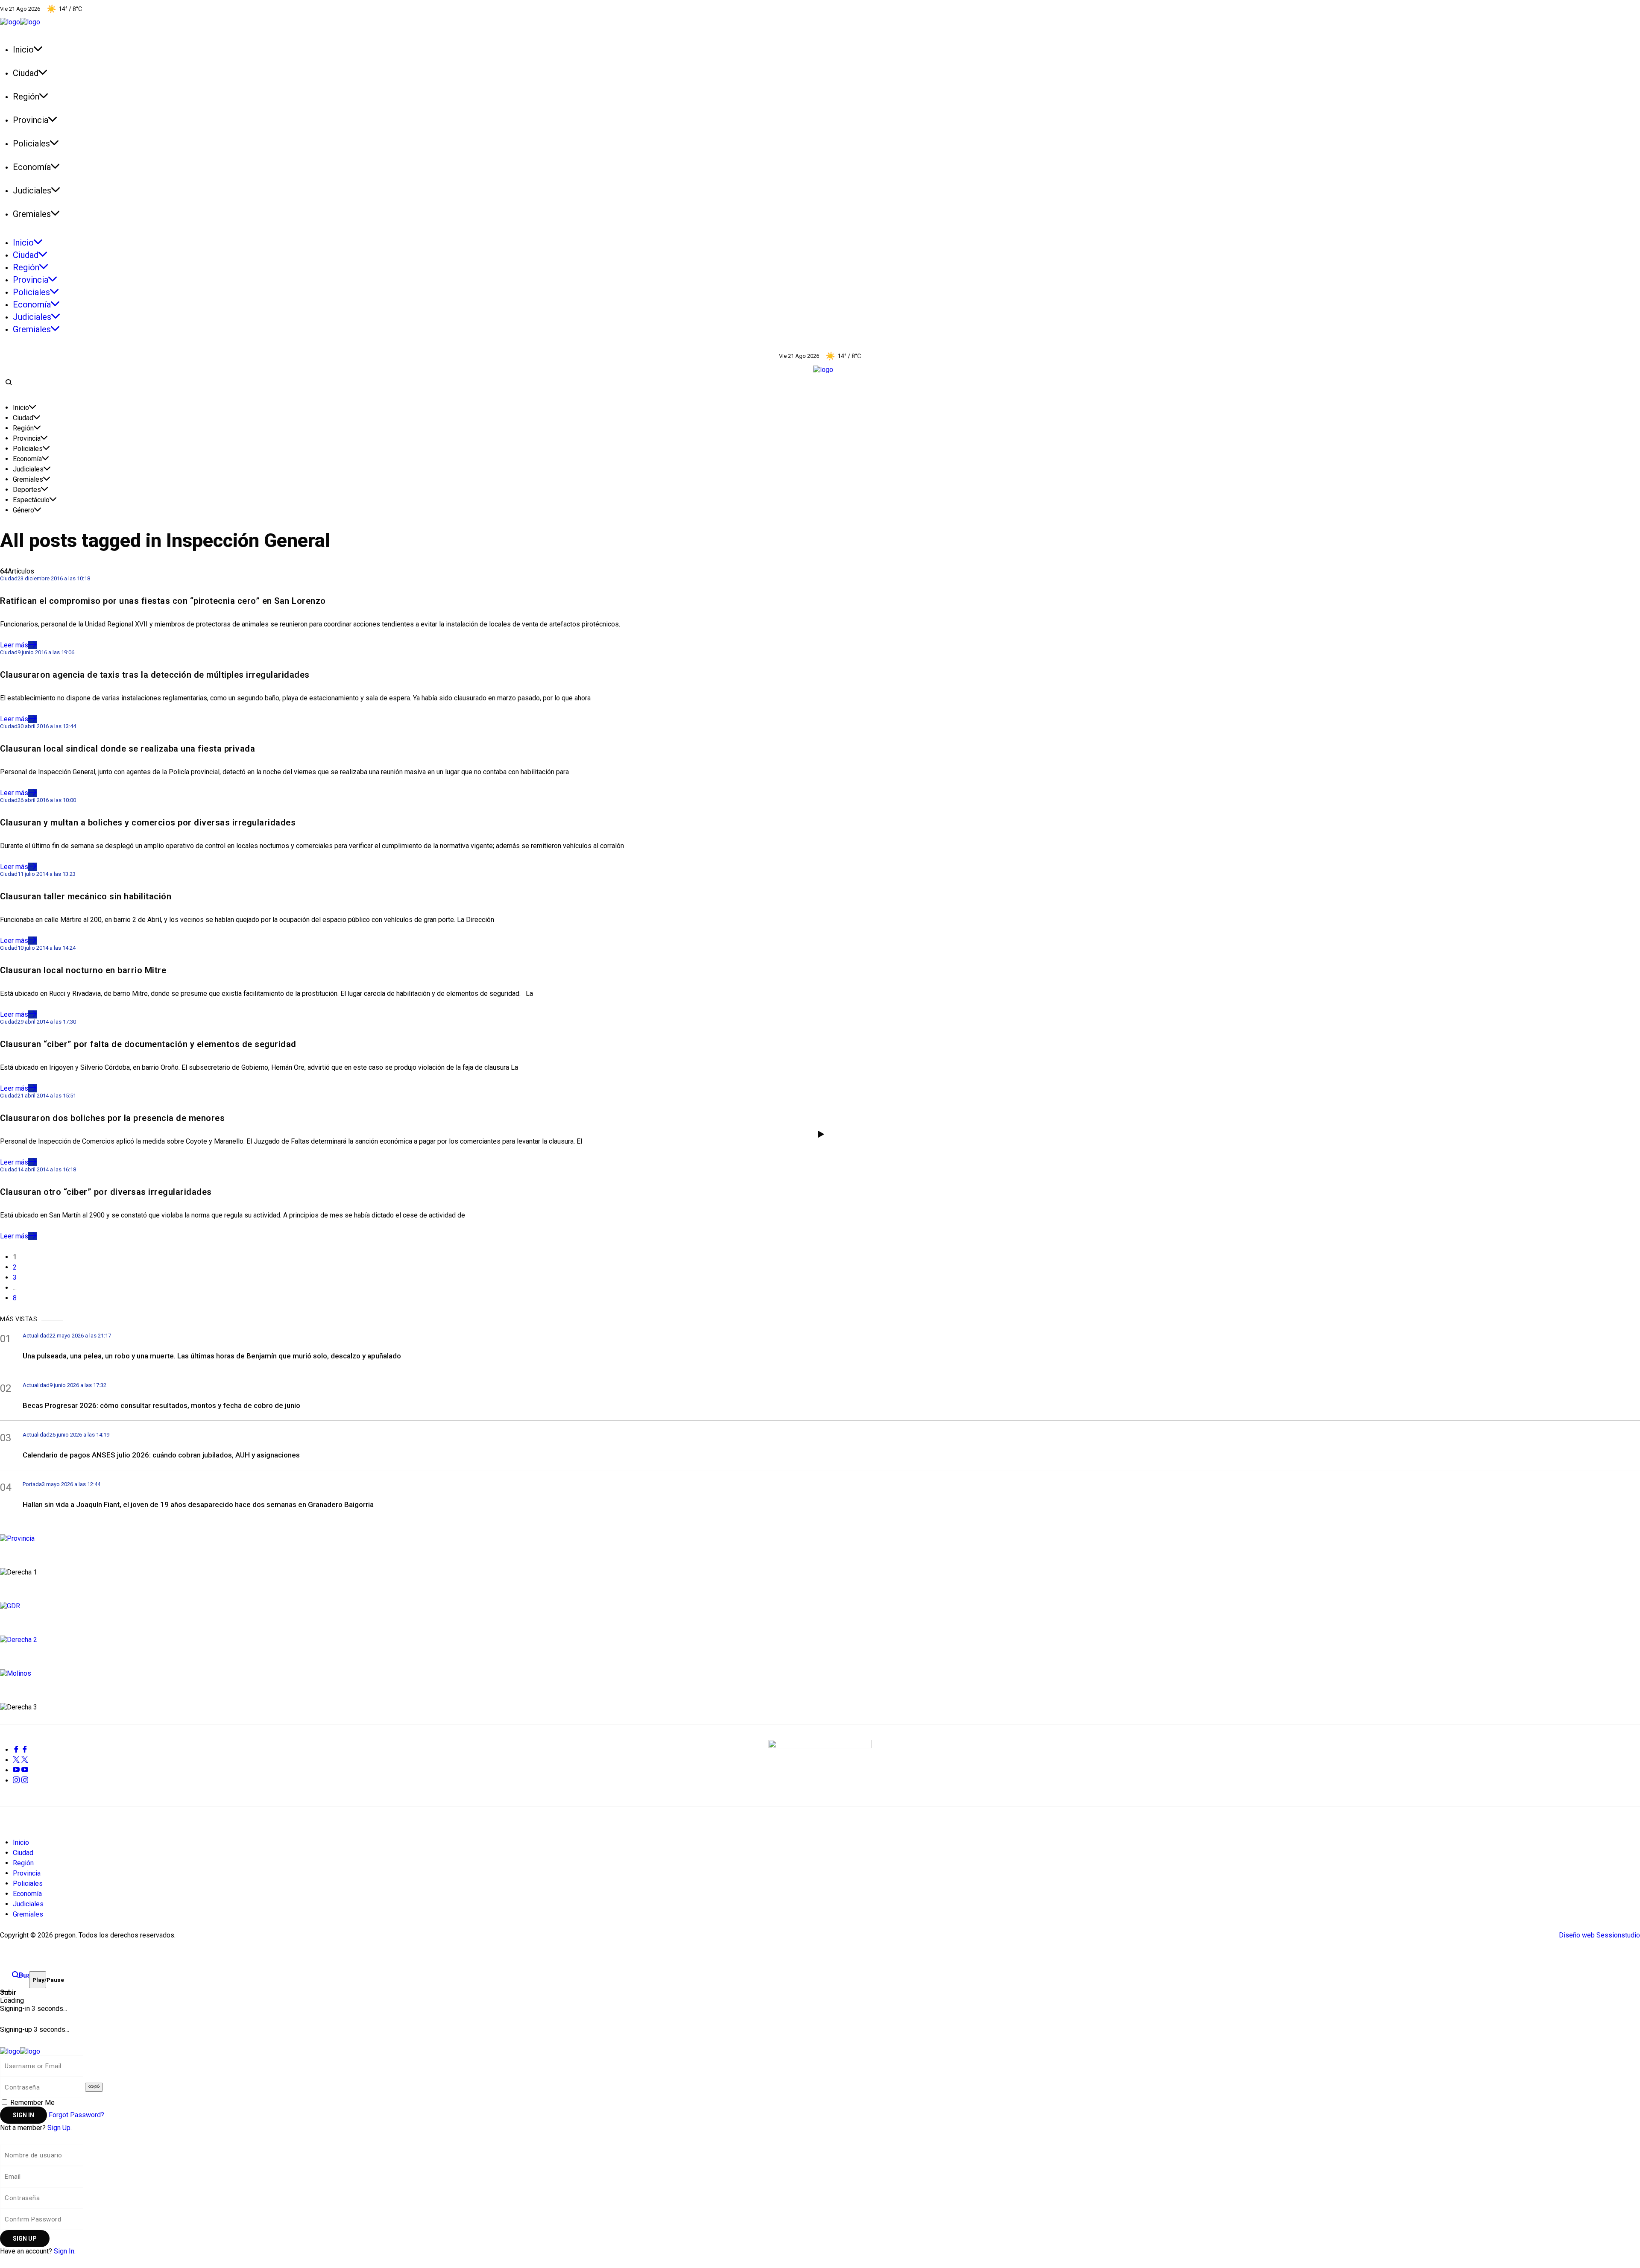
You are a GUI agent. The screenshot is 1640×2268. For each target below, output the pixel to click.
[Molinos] (820, 1672)
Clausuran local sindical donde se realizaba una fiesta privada (127, 749)
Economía (27, 459)
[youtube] (20, 1770)
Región (23, 428)
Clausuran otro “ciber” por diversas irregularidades (106, 1192)
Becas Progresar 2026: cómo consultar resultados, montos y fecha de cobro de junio (161, 1405)
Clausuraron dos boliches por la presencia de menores (112, 1118)
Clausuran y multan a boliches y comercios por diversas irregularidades (148, 822)
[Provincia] (820, 1537)
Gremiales (28, 479)
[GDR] (820, 1605)
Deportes (27, 490)
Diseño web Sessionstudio (1599, 1935)
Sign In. (65, 2251)
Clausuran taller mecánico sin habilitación (86, 896)
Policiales (28, 449)
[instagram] (20, 1781)
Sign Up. (60, 2128)
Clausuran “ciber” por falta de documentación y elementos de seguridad (148, 1044)
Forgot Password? (76, 2115)
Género (23, 510)
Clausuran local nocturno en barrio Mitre (83, 970)
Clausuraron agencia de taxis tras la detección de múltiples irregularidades (155, 675)
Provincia (27, 438)
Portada (32, 1484)
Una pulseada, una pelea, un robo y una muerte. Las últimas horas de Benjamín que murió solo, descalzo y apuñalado (212, 1356)
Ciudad (23, 418)
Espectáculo (31, 500)
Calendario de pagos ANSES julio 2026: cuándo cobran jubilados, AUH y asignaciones (161, 1455)
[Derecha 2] (820, 1639)
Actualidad (36, 1336)
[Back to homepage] (20, 2050)
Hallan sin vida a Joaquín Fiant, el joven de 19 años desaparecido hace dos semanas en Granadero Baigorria (198, 1504)
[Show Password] (94, 2087)
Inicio (21, 408)
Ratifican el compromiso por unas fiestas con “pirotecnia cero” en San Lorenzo (163, 601)
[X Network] (20, 1760)
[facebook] (20, 1750)
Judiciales (28, 469)
